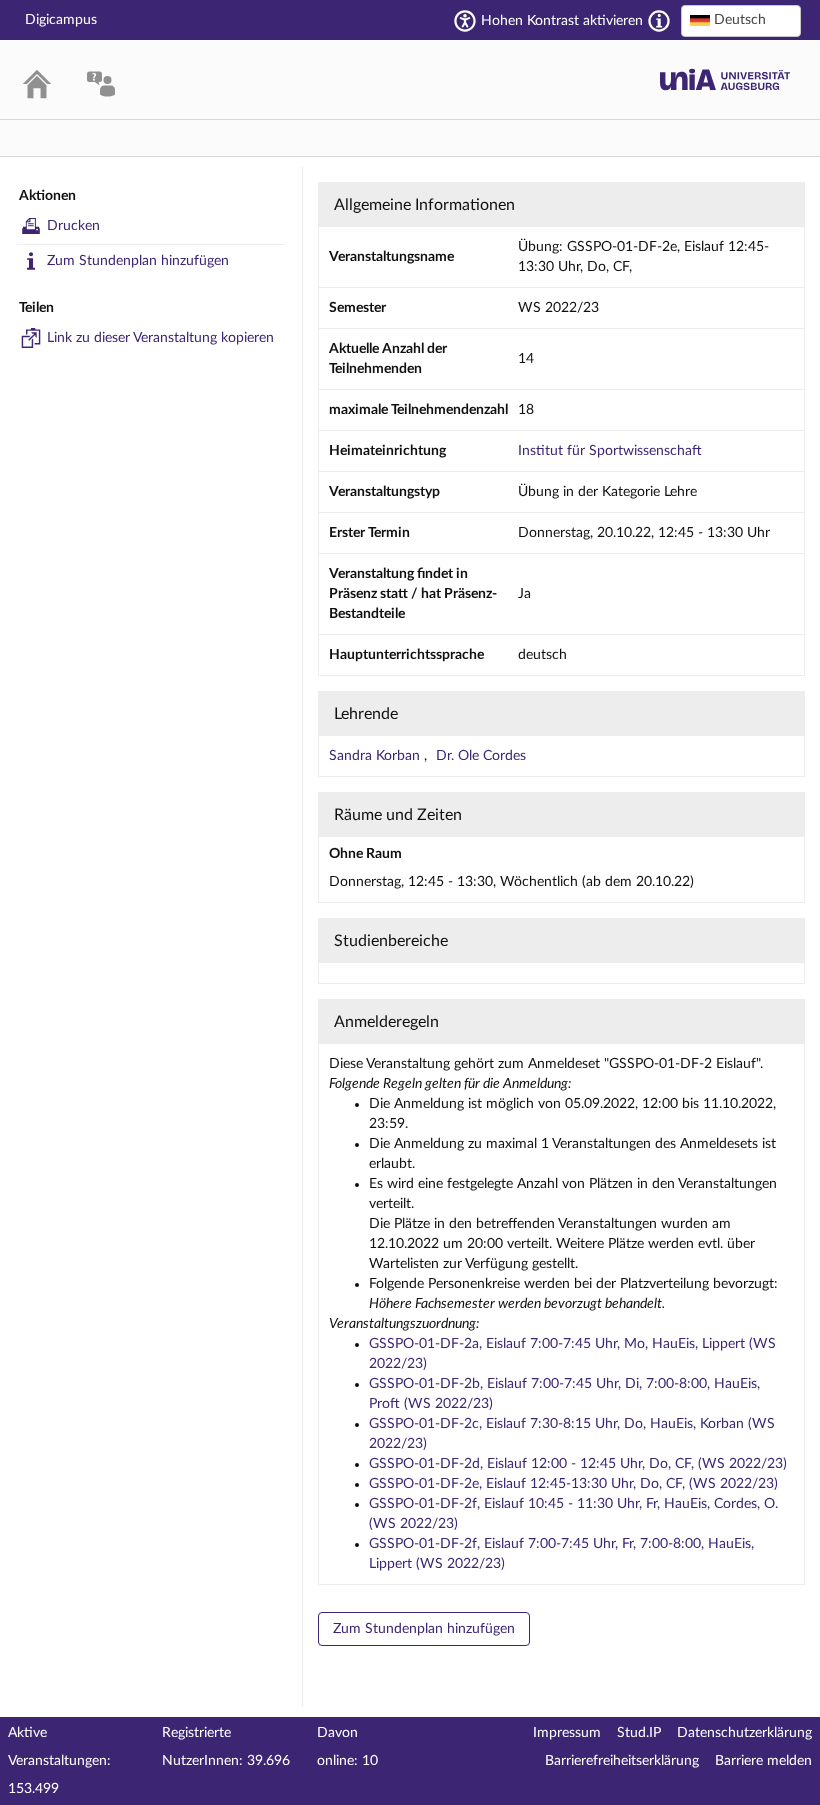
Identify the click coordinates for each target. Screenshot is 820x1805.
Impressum (567, 1733)
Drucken (73, 226)
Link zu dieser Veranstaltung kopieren (160, 338)
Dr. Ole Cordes (481, 756)
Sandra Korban (376, 756)
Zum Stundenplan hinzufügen (138, 261)
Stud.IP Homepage (725, 79)
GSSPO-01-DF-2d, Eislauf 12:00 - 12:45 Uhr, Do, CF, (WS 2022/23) (578, 1464)
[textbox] (741, 20)
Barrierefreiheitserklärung (622, 1761)
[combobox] (741, 21)
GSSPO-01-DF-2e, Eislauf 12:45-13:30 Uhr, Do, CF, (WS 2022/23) (573, 1484)
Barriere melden (763, 1761)
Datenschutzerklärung (744, 1733)
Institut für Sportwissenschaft (610, 451)
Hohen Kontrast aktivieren (562, 21)
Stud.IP (639, 1733)
